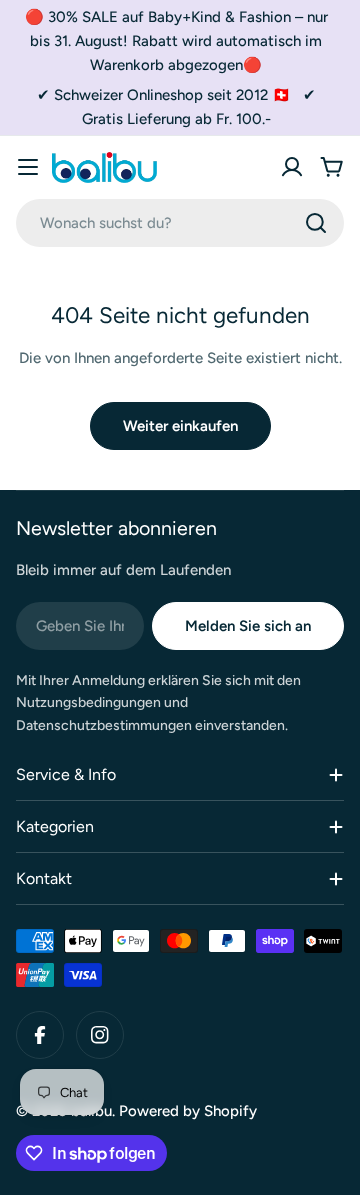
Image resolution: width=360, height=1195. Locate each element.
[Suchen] (316, 223)
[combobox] (180, 223)
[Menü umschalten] (28, 167)
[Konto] (292, 167)
